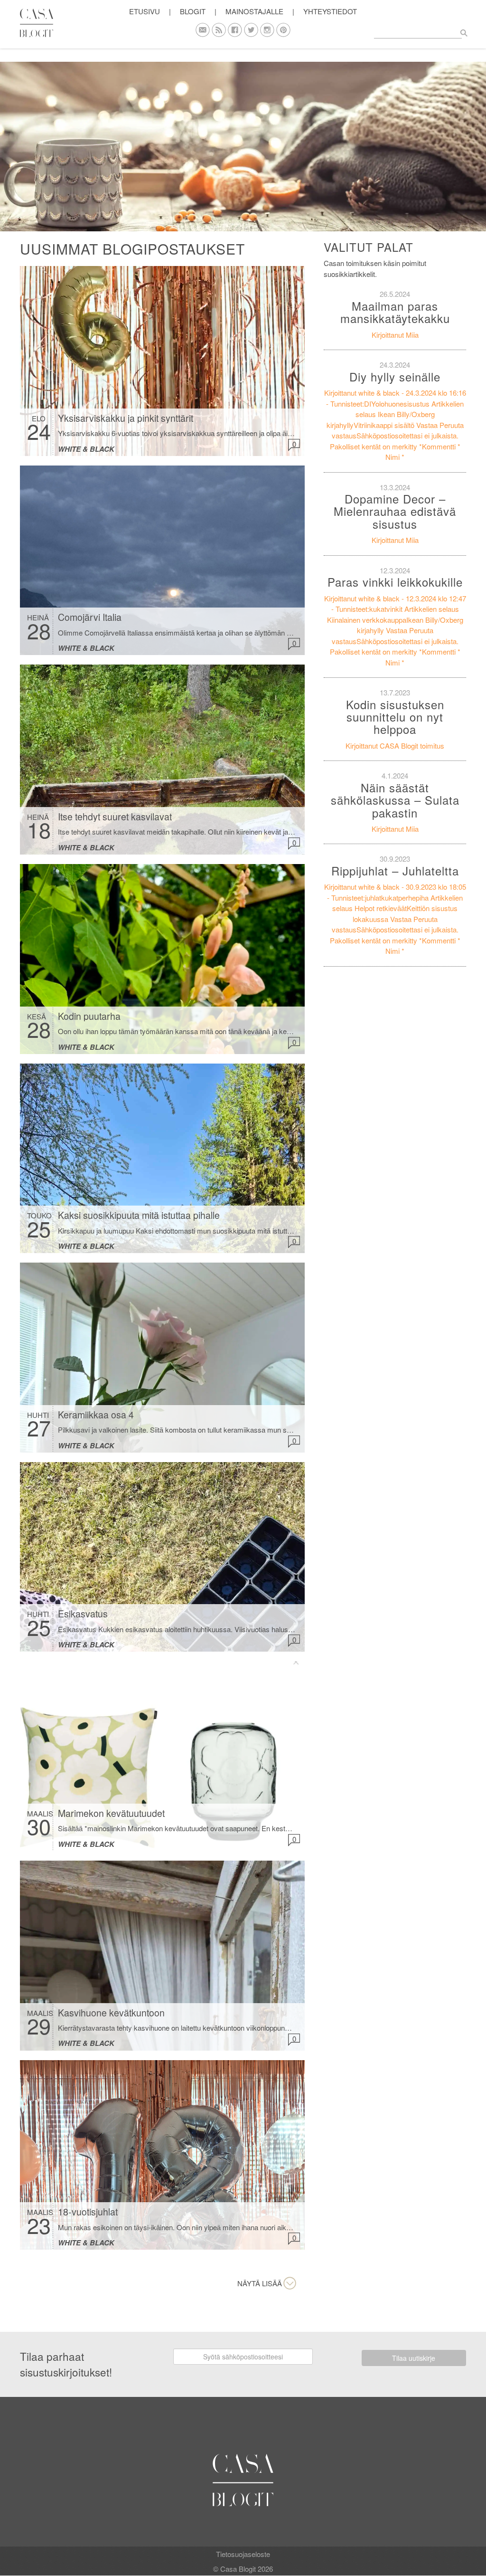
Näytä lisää (260, 2283)
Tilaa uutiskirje (414, 2358)
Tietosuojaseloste (243, 2554)
